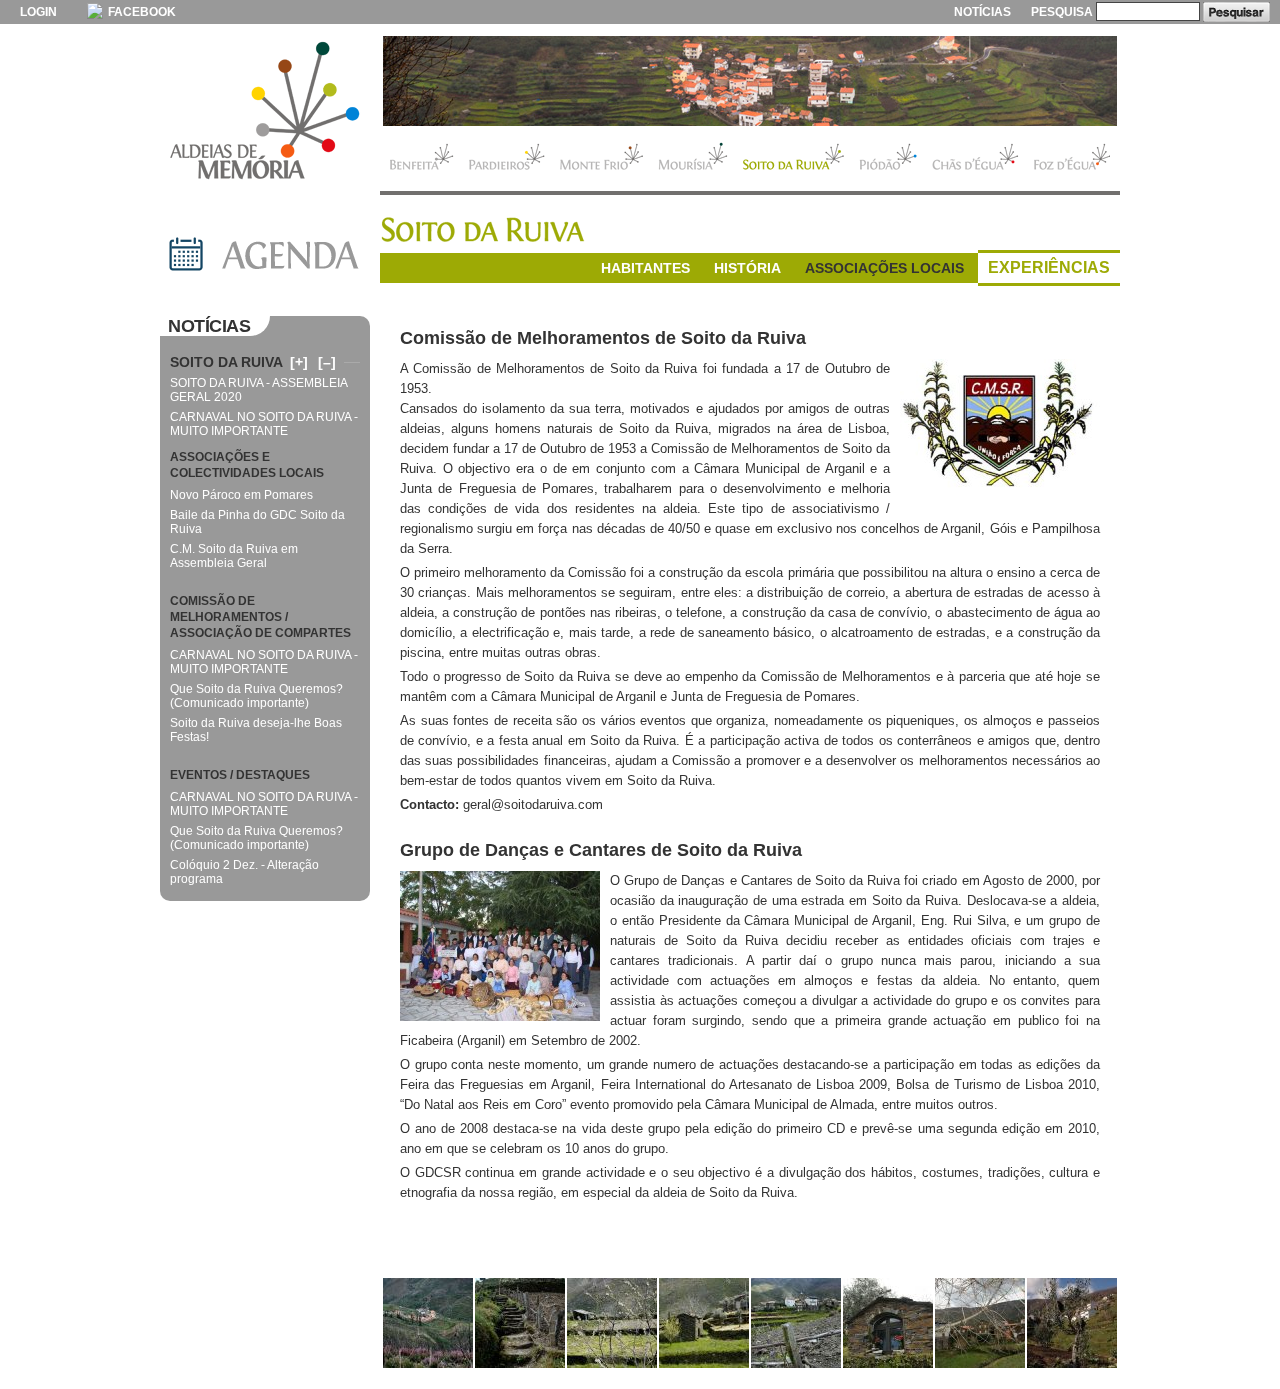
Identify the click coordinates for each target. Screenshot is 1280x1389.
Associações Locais (884, 268)
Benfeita (420, 159)
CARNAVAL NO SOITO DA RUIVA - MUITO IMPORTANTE (264, 424)
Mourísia (693, 159)
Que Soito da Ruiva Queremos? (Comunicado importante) (256, 696)
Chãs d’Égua (975, 159)
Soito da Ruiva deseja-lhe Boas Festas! (256, 730)
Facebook (140, 12)
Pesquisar (1236, 12)
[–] (327, 362)
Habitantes (645, 268)
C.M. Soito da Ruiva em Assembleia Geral (234, 556)
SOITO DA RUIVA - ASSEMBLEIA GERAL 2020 (258, 390)
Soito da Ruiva (793, 159)
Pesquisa (1062, 12)
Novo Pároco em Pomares (241, 495)
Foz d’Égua (1073, 159)
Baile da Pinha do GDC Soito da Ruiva (257, 522)
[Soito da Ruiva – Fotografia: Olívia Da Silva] (428, 1323)
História (747, 268)
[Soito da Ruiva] (750, 81)
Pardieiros (506, 159)
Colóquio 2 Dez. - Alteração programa (244, 872)
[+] (299, 362)
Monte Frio (601, 159)
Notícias (982, 12)
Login (38, 12)
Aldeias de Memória (265, 112)
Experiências (1049, 267)
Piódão (888, 159)
